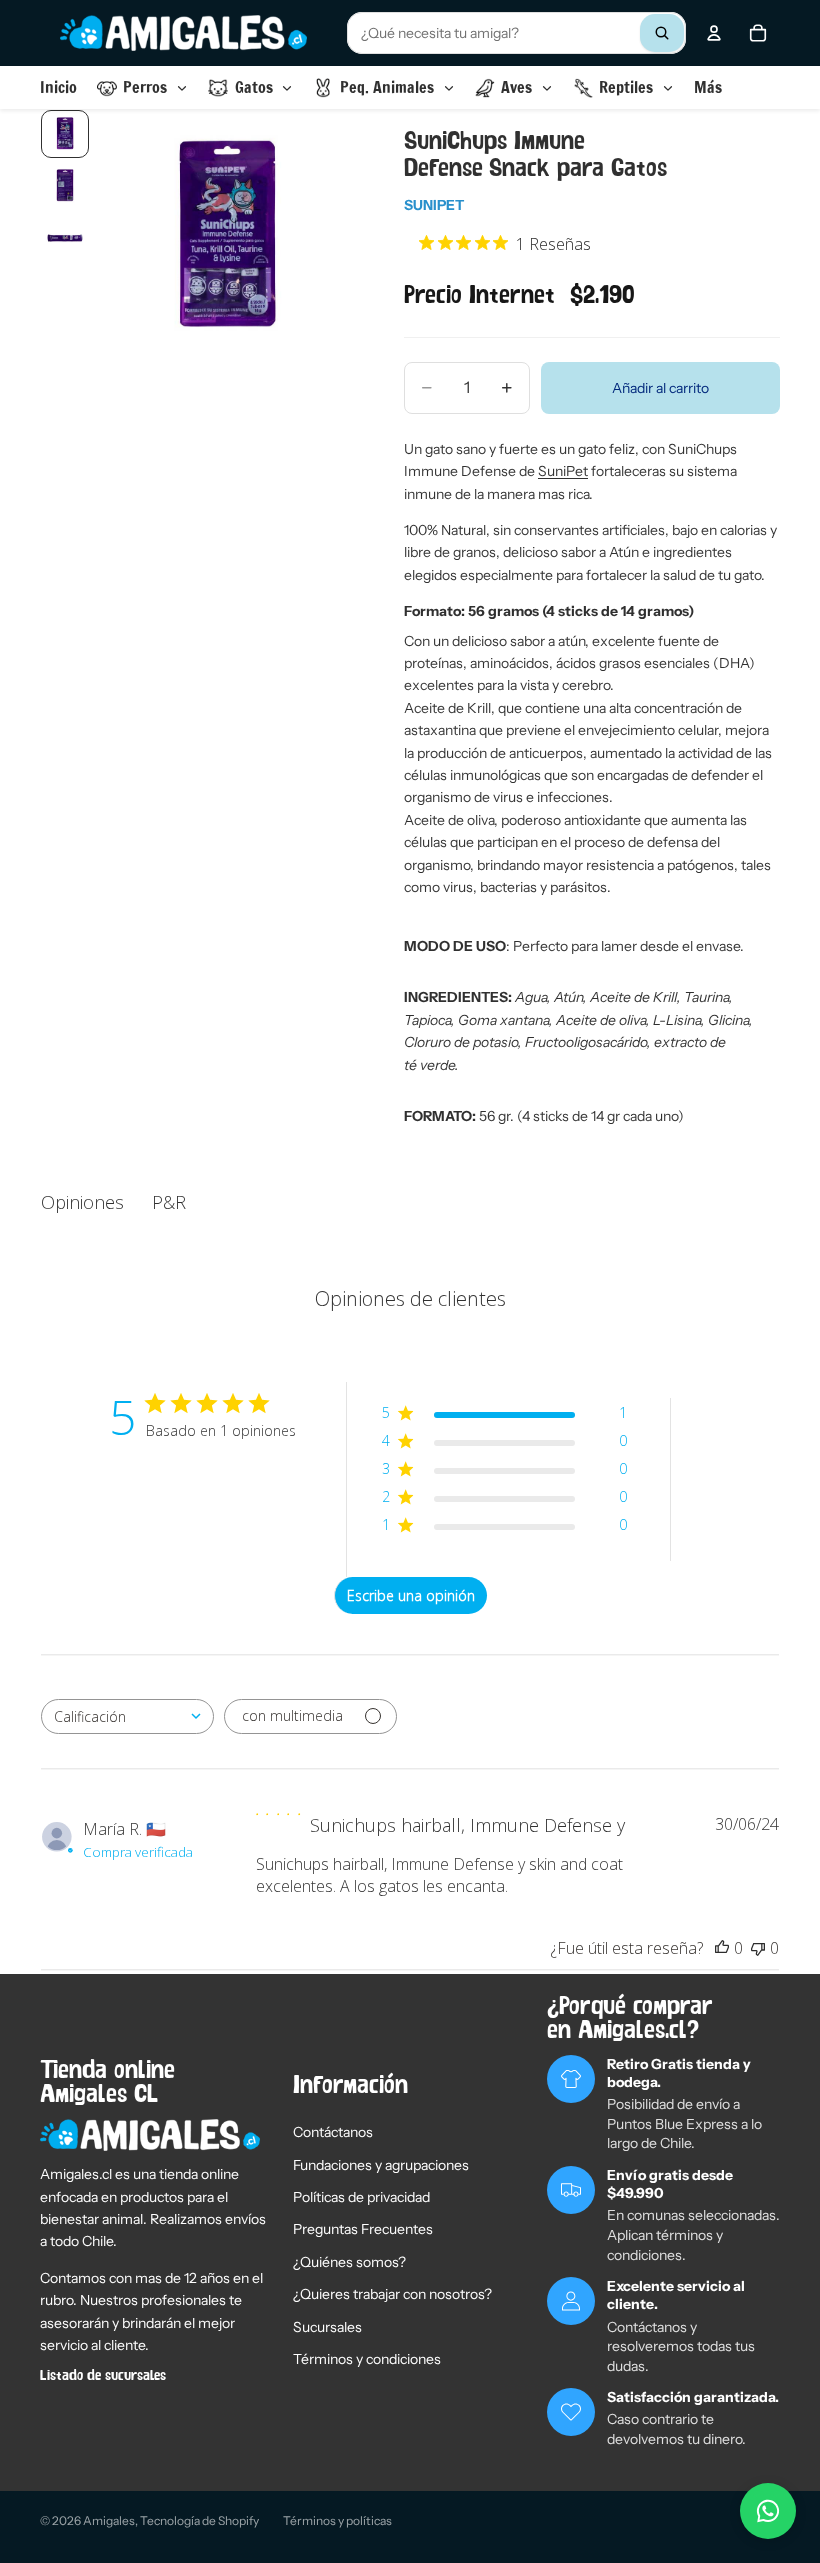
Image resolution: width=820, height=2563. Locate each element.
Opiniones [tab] (82, 1202)
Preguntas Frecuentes (363, 2229)
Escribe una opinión (411, 1595)
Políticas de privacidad (361, 2197)
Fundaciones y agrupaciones (381, 2165)
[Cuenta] (714, 33)
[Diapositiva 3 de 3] (65, 238)
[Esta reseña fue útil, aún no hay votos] (722, 1948)
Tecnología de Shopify (199, 2520)
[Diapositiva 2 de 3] (65, 186)
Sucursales (327, 2327)
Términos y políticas (337, 2520)
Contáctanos (333, 2132)
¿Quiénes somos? (349, 2262)
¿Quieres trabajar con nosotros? (392, 2294)
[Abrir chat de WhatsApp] (768, 2511)
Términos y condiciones (367, 2359)
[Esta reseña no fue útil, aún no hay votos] (758, 1948)
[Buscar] (662, 33)
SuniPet (434, 205)
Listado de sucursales (103, 2376)
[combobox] (516, 33)
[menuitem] (708, 87)
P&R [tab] (169, 1202)
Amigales (109, 2520)
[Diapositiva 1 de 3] (65, 134)
